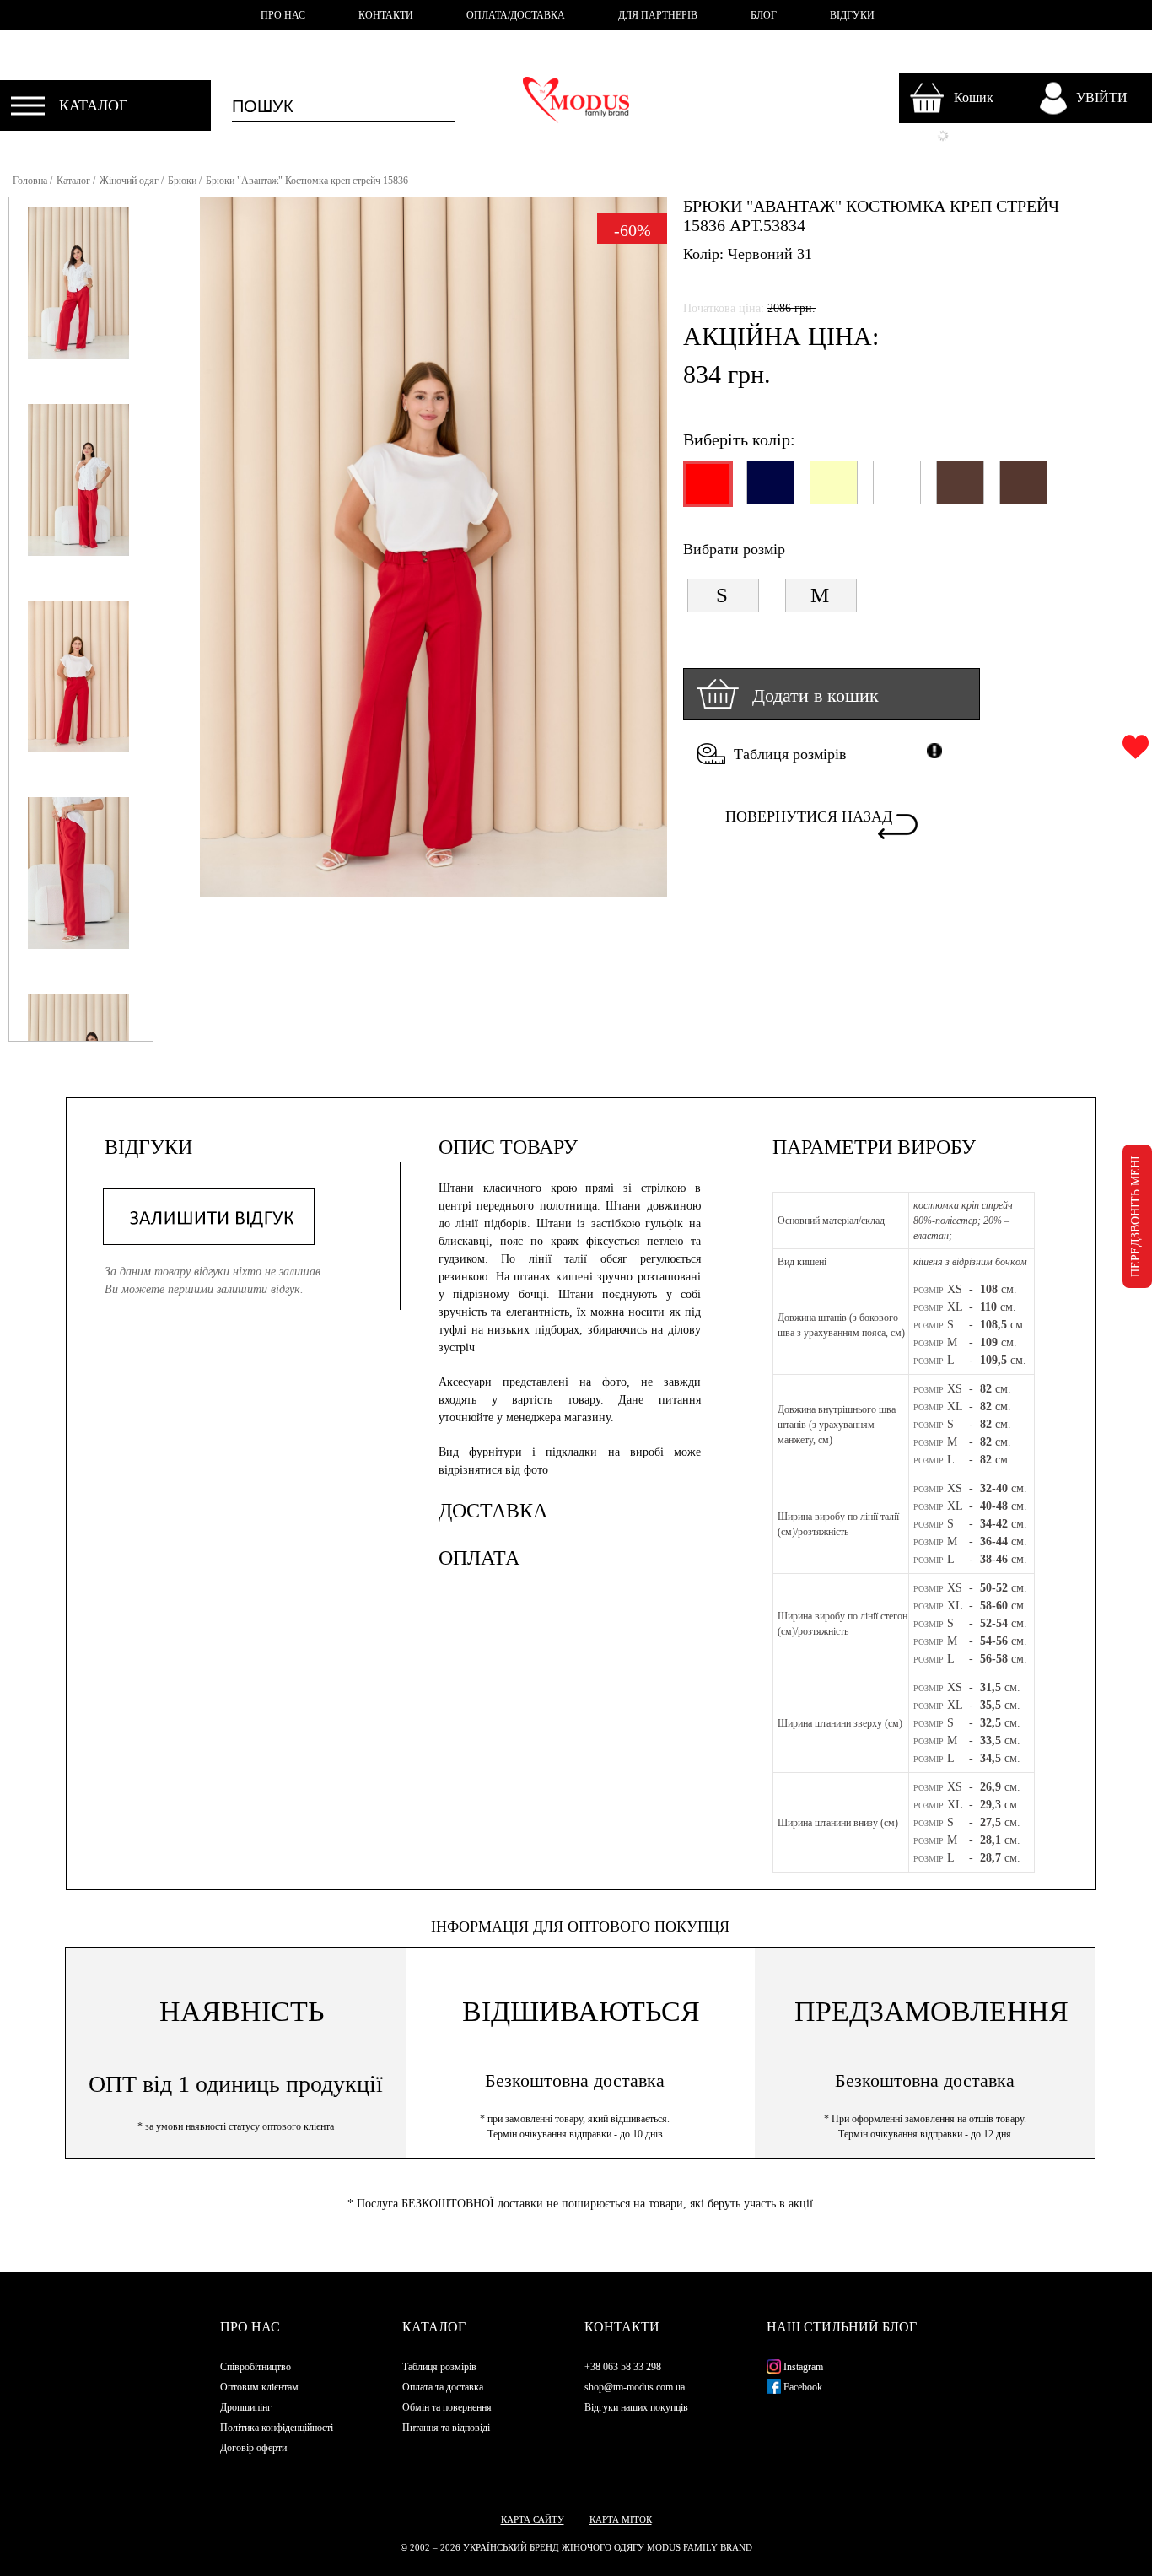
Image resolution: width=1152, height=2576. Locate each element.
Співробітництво (256, 2367)
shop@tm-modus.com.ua (635, 2387)
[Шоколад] (959, 490)
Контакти (622, 2327)
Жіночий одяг (129, 181)
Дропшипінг (246, 2407)
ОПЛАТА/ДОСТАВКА (516, 15)
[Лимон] (833, 490)
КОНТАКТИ (386, 15)
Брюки (182, 181)
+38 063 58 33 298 (623, 2367)
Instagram (802, 2367)
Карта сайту (533, 2519)
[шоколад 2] (1023, 490)
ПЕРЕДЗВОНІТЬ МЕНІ (1136, 1216)
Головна (30, 181)
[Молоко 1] (896, 490)
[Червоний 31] (706, 491)
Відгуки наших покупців (636, 2407)
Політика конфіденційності (277, 2428)
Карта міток (621, 2519)
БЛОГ (764, 15)
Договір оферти (253, 2448)
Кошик (974, 97)
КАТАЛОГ (93, 105)
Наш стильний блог (842, 2327)
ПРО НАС (283, 15)
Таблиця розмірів (790, 754)
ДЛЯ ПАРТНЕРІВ (658, 15)
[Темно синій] (770, 490)
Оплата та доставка (443, 2387)
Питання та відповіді (446, 2428)
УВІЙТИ (1102, 97)
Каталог (73, 181)
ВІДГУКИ (852, 15)
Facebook (802, 2387)
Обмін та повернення (447, 2407)
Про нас (250, 2327)
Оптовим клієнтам (259, 2387)
